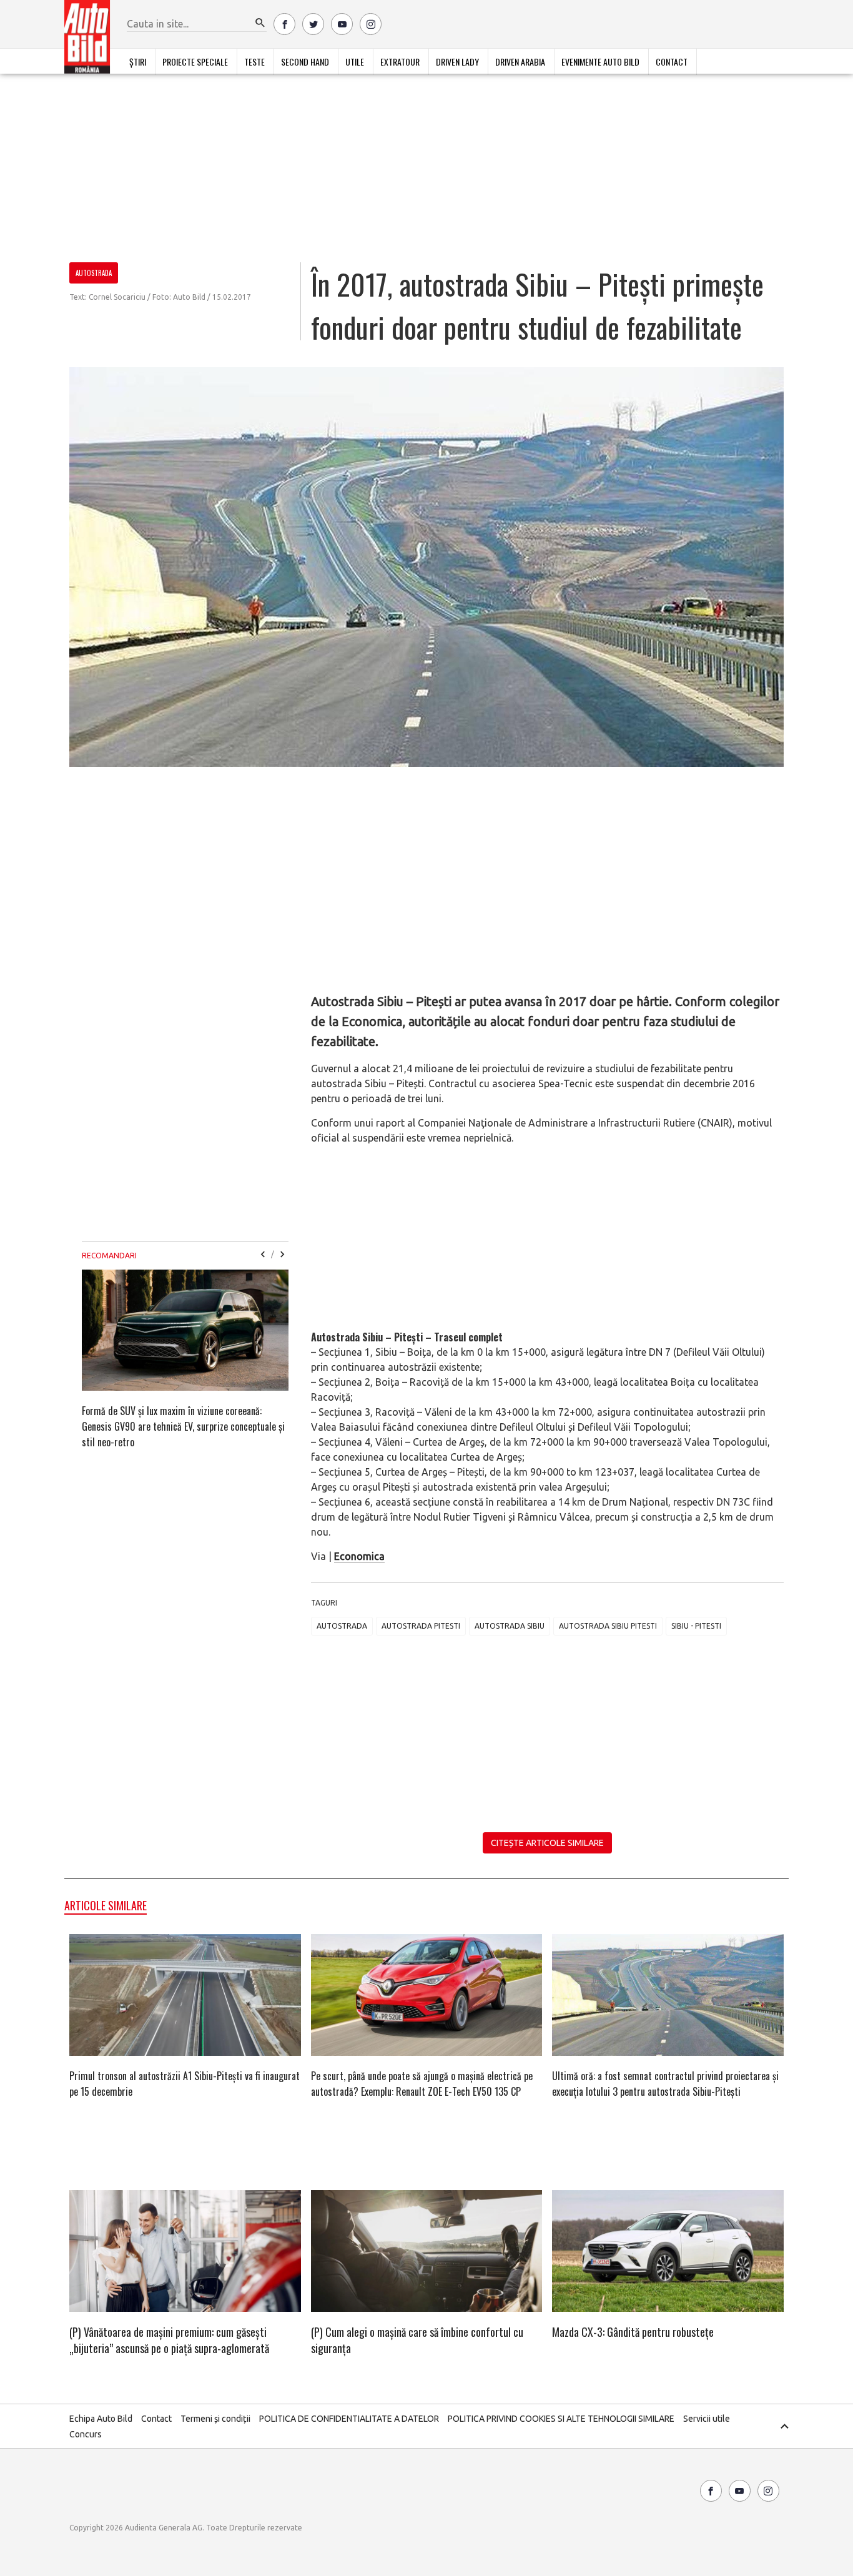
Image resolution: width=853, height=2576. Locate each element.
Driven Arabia (520, 62)
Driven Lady (457, 62)
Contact (672, 62)
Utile (355, 62)
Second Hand (305, 62)
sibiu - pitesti (696, 1626)
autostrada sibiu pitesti (608, 1626)
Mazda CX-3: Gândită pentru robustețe (633, 2332)
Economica (359, 1556)
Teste (254, 62)
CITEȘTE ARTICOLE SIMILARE (547, 1843)
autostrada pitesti (421, 1626)
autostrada (342, 1626)
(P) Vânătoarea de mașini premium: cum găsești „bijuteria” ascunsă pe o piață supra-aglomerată (169, 2340)
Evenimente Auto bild (600, 62)
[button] (260, 23)
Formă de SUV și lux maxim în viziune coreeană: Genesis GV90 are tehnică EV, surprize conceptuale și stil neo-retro (183, 1426)
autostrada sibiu (510, 1626)
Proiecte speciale (195, 62)
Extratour (400, 62)
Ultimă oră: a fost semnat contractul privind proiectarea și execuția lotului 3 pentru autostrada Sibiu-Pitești (665, 2084)
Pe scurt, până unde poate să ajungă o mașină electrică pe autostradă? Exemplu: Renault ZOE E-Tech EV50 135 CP (422, 2084)
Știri (138, 62)
